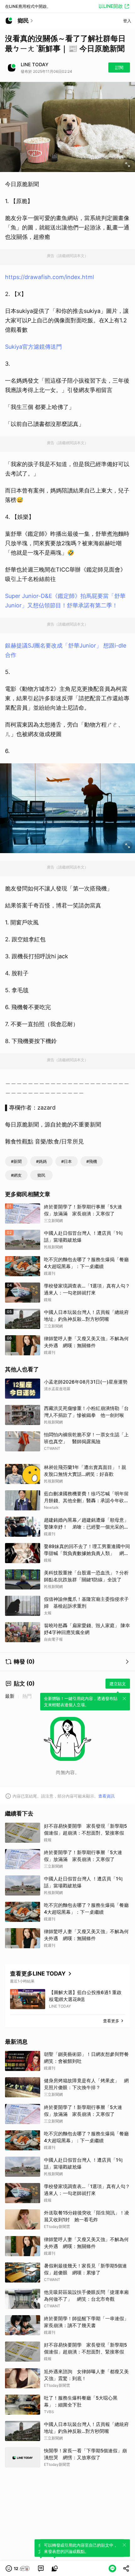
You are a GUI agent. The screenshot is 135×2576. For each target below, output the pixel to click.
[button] (18, 2568)
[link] (41, 2568)
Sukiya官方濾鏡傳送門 (33, 347)
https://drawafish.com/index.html (49, 277)
